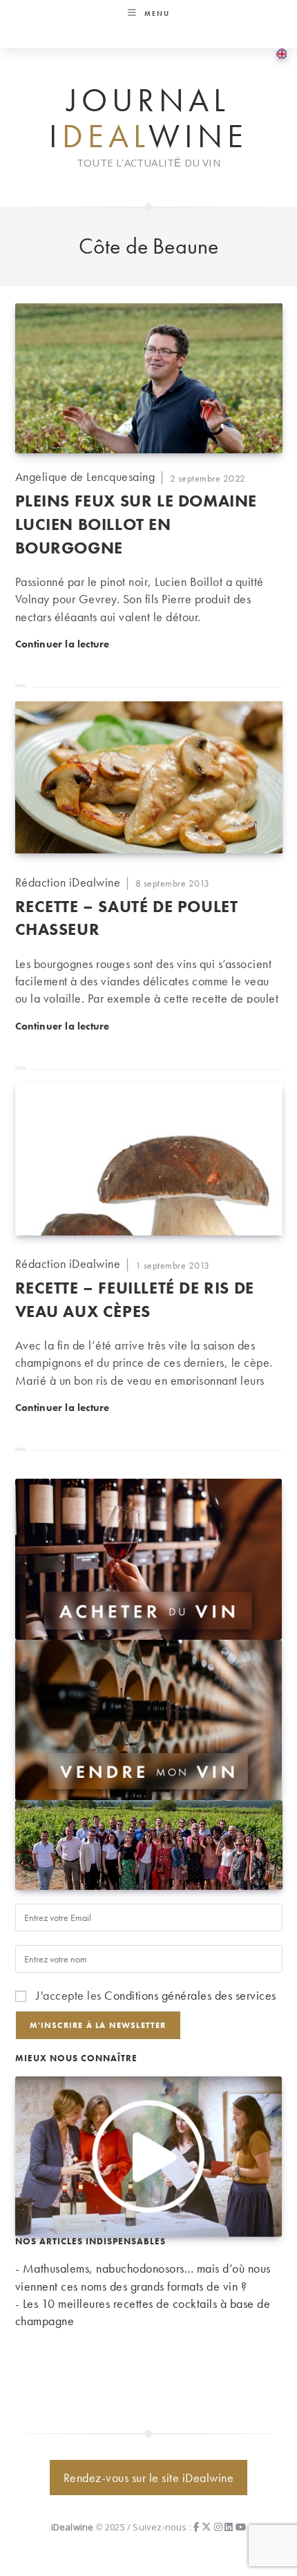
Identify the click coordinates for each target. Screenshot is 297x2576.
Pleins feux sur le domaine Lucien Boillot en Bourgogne (136, 524)
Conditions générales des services (190, 1995)
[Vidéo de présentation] (149, 2155)
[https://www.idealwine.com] (149, 1557)
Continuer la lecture (63, 644)
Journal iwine (148, 119)
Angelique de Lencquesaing (85, 476)
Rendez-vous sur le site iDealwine (149, 2478)
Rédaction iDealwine (68, 882)
